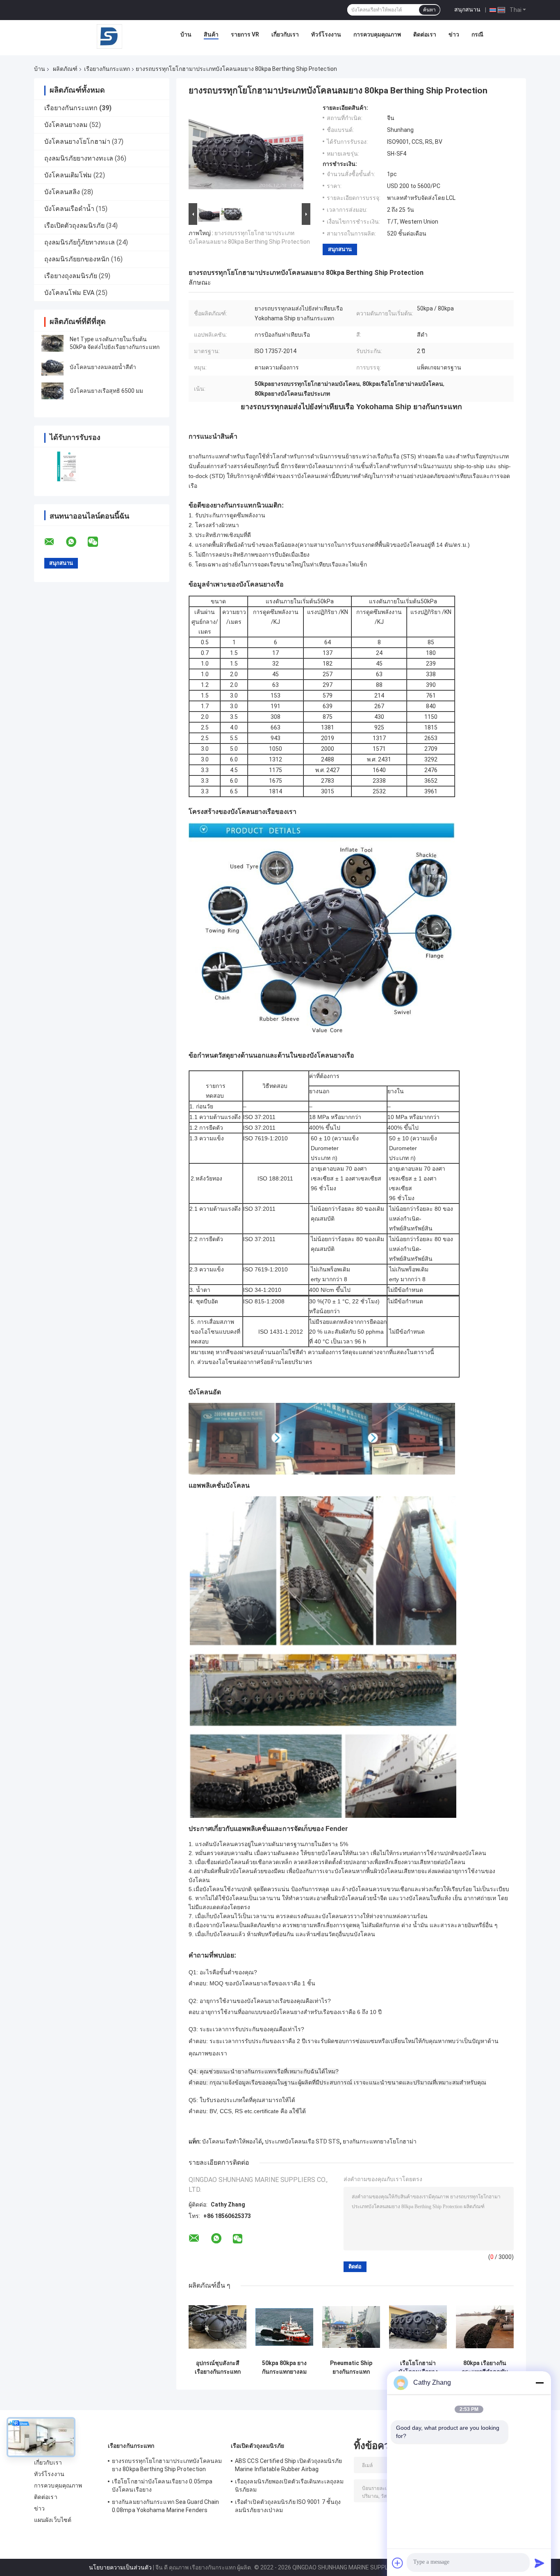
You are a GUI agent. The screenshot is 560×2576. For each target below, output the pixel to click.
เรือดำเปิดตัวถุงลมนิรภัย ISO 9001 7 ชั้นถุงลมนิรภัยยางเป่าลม (288, 2506)
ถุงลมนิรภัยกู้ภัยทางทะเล (80, 242)
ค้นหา (429, 10)
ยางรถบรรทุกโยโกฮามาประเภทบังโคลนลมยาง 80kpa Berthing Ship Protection (167, 2465)
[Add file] (398, 2563)
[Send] (540, 2563)
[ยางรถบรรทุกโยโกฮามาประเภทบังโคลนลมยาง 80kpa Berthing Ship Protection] (246, 153)
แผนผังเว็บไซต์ (53, 2520)
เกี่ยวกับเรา (285, 34)
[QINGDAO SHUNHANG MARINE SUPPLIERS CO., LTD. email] (55, 542)
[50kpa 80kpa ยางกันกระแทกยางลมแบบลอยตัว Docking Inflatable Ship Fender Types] (284, 2327)
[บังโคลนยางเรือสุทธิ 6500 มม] (52, 391)
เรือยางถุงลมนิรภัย (71, 276)
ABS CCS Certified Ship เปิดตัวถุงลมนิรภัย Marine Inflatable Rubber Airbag (289, 2465)
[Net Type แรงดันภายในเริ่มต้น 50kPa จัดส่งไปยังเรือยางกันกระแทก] (52, 343)
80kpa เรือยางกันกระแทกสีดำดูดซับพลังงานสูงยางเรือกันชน (485, 2368)
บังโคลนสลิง (62, 192)
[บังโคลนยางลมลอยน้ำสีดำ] (52, 367)
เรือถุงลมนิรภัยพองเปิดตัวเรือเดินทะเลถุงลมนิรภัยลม (289, 2485)
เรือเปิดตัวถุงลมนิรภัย (74, 225)
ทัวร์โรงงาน (326, 34)
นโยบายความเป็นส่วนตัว (120, 2567)
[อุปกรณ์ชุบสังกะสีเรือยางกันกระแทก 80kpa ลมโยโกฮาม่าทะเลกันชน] (217, 2327)
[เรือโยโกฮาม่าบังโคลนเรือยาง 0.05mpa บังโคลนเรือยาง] (418, 2327)
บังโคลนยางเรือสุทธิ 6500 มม (106, 391)
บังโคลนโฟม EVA (69, 293)
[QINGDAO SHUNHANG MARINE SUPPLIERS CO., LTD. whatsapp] (76, 542)
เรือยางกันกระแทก (107, 69)
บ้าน (186, 34)
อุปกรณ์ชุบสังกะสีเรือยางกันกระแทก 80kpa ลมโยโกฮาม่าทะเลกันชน (217, 2368)
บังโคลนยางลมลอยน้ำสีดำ (103, 367)
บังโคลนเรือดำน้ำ (69, 209)
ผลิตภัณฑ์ (65, 69)
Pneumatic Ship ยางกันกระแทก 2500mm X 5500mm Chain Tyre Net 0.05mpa (351, 2368)
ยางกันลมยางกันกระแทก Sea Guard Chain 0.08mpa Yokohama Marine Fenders (165, 2506)
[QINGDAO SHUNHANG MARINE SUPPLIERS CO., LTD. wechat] (98, 542)
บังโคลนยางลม (66, 125)
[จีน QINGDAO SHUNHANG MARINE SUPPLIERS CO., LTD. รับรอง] (68, 466)
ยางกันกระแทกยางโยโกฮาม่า (380, 2141)
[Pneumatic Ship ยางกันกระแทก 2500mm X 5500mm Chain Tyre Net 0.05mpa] (351, 2327)
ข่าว (454, 34)
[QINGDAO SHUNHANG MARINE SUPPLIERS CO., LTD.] (109, 36)
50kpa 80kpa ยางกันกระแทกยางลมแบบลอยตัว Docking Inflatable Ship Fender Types (284, 2368)
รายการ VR (245, 34)
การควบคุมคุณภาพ (377, 34)
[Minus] (540, 2383)
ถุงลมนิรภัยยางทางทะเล (79, 158)
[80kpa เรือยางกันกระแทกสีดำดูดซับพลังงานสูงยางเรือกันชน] (485, 2327)
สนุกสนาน (467, 9)
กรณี (477, 34)
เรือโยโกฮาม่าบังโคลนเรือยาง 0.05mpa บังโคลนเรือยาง (418, 2368)
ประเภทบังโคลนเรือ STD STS (302, 2141)
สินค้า (211, 34)
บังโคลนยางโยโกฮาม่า (77, 142)
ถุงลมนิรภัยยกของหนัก (77, 259)
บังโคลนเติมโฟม (68, 175)
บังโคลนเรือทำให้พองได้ (232, 2141)
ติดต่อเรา (425, 34)
